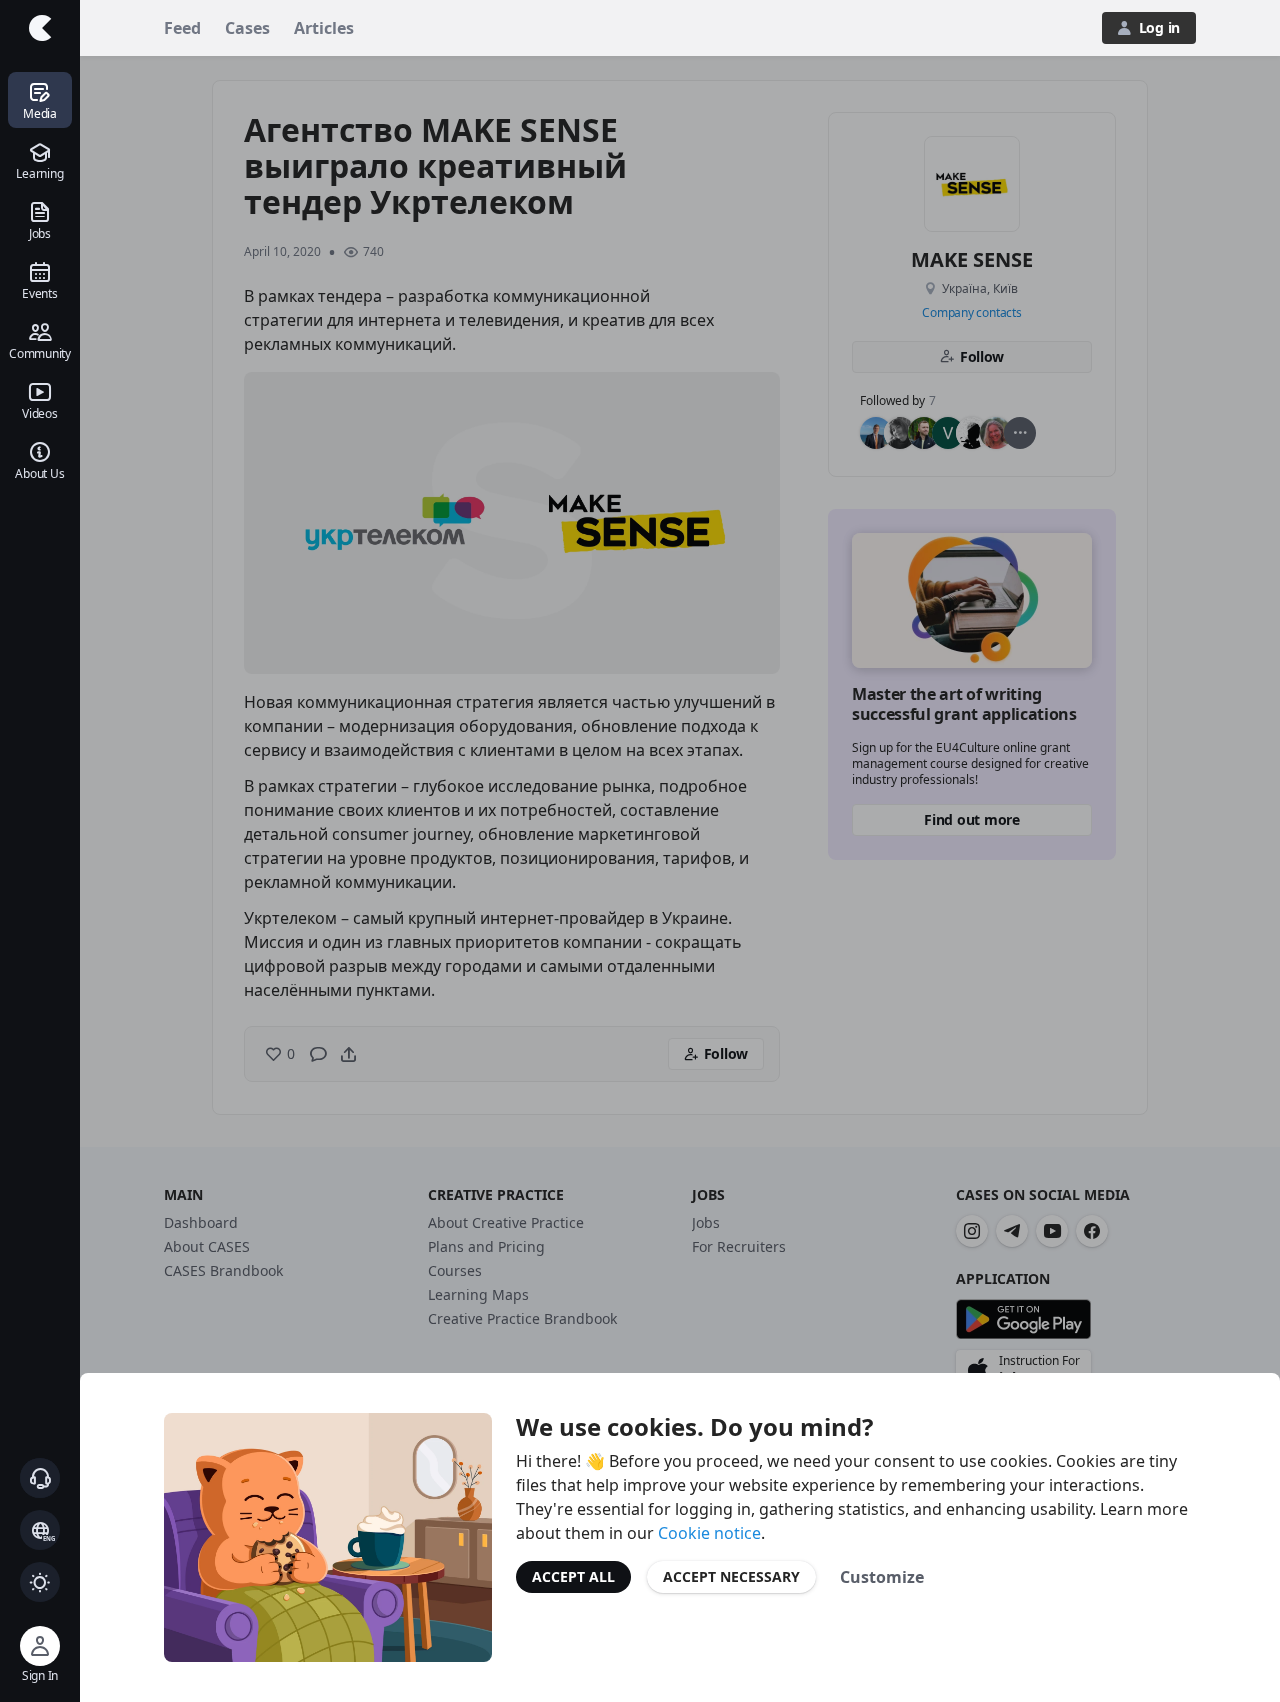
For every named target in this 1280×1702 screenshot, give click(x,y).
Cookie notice (709, 1533)
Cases (247, 28)
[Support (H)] (40, 1478)
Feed (182, 28)
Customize (882, 1577)
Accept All (573, 1576)
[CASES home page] (40, 28)
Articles (324, 28)
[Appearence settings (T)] (40, 1582)
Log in (1159, 27)
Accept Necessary (731, 1576)
